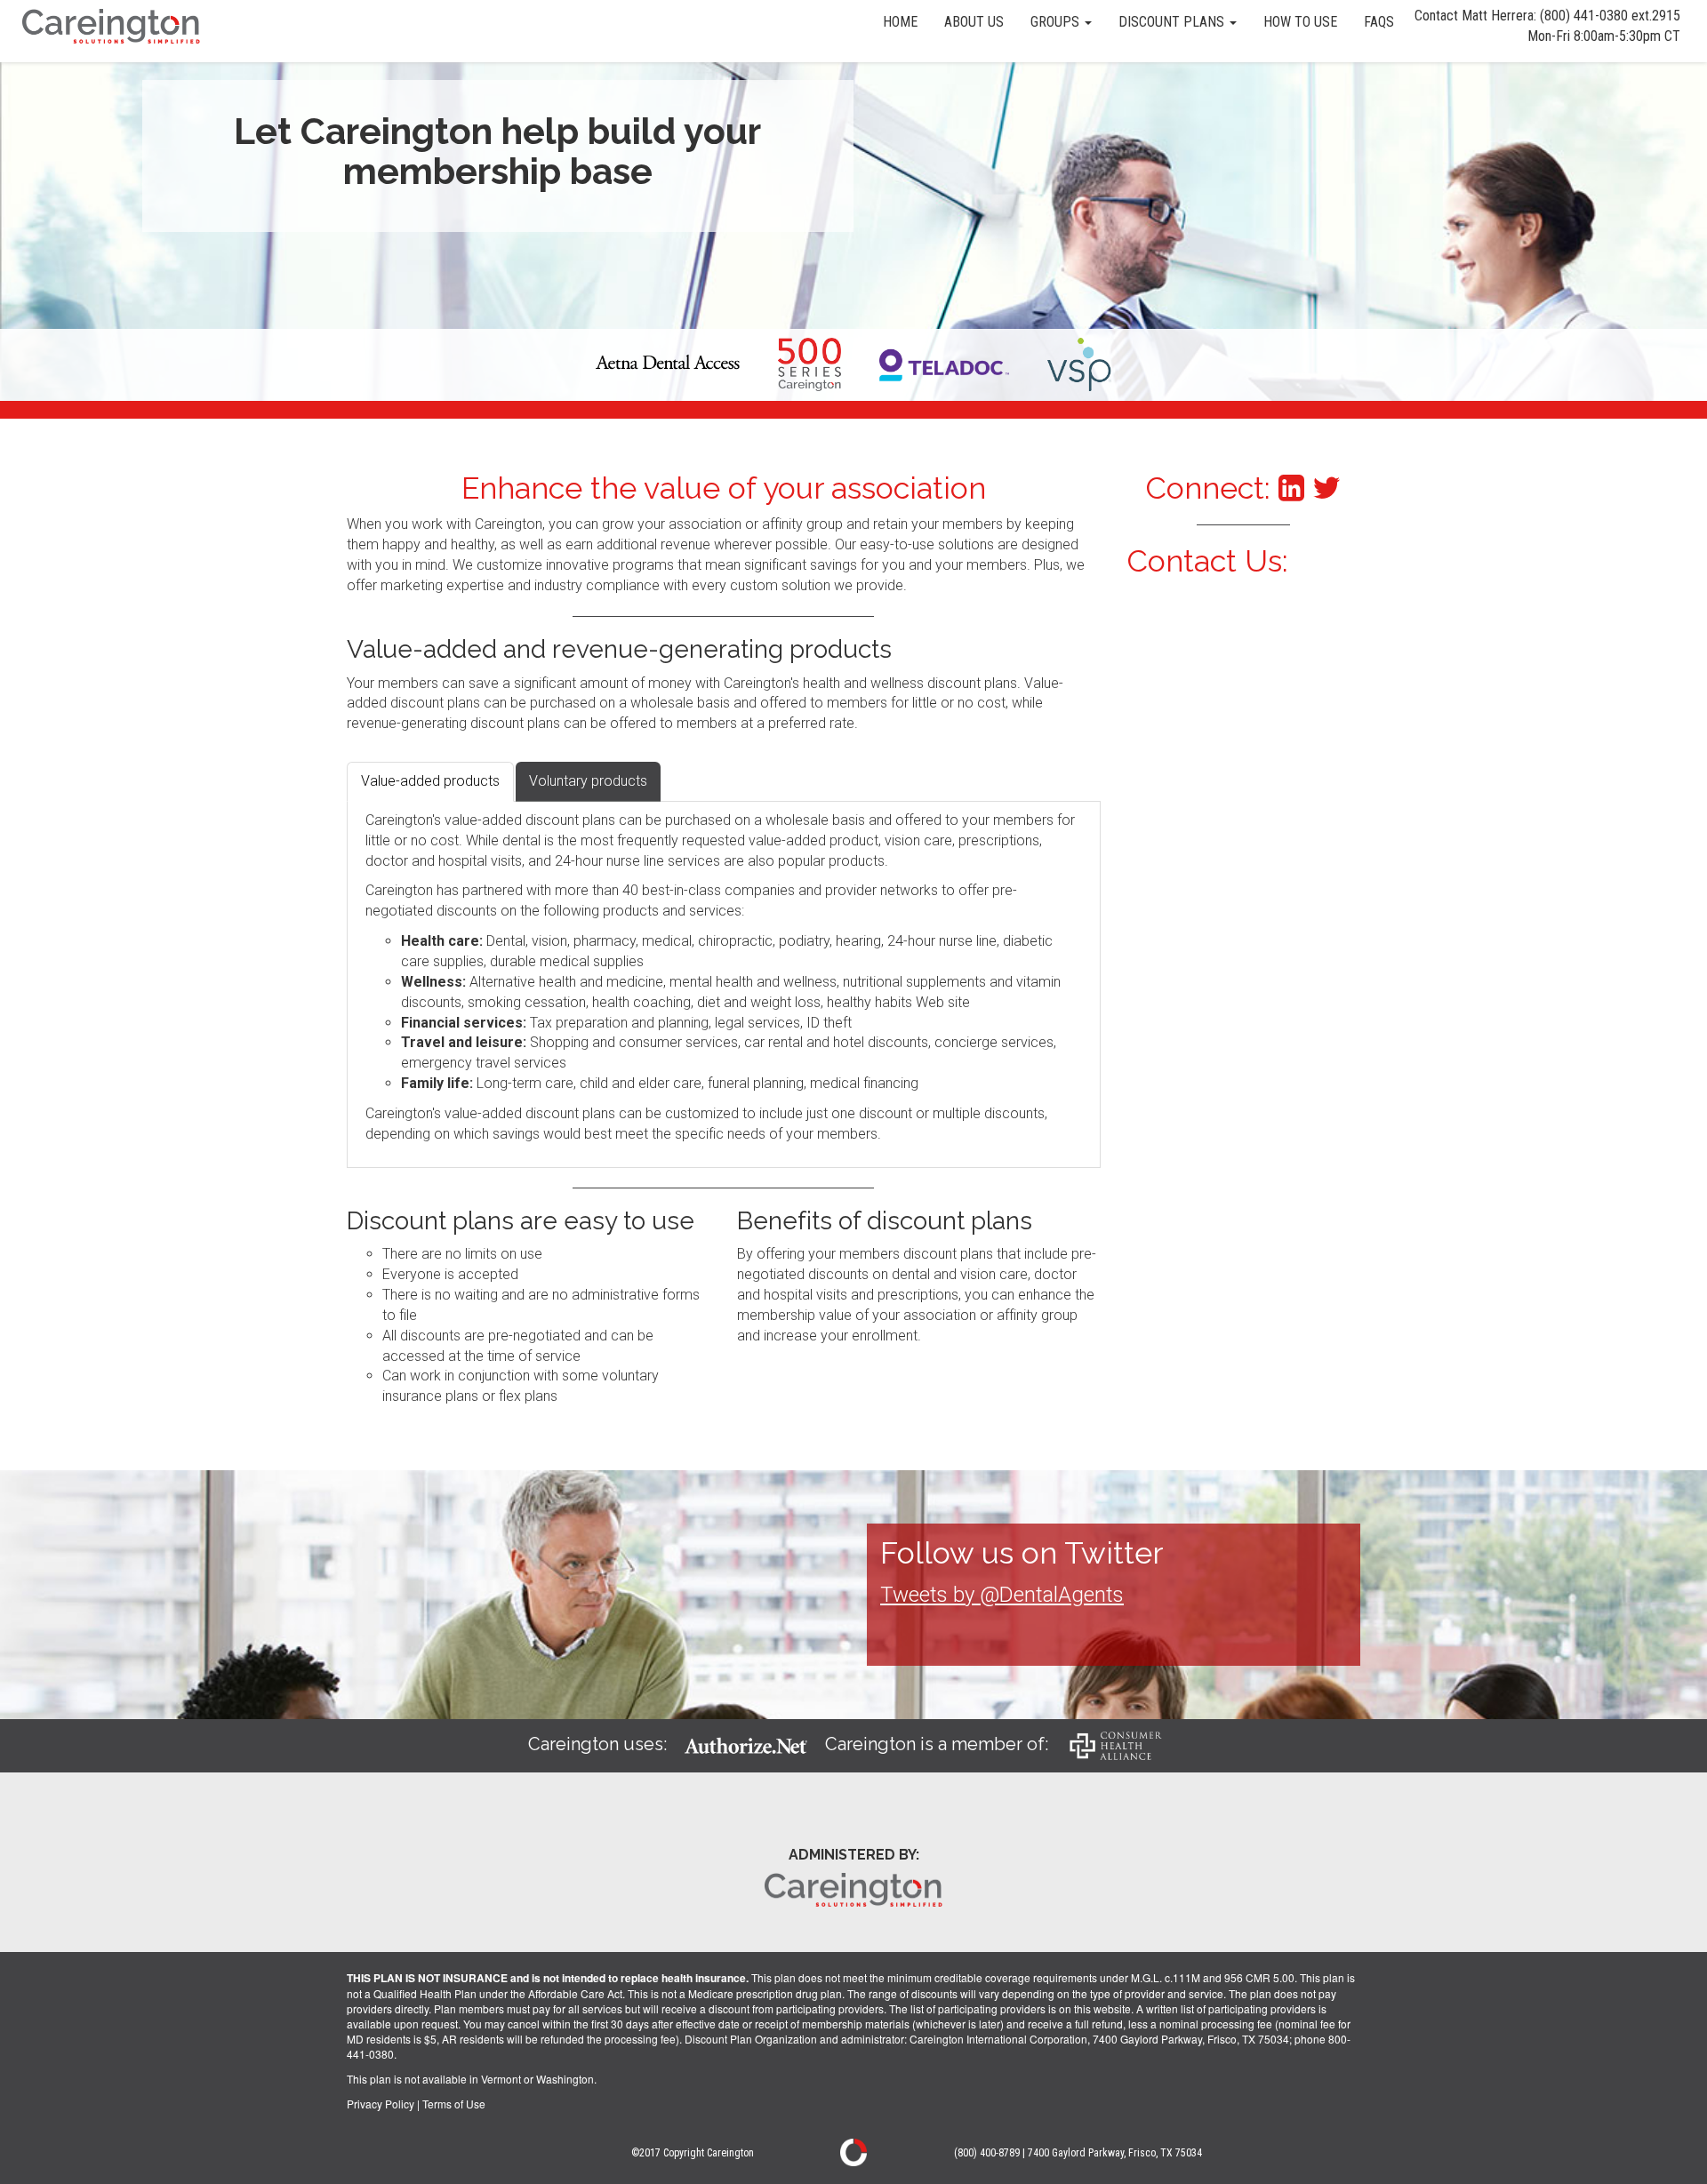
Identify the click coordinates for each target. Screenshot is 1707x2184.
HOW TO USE (1300, 22)
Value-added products (430, 781)
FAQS (1379, 22)
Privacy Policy (381, 2104)
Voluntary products (588, 781)
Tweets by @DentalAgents (1002, 1595)
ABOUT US (974, 22)
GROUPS (1057, 22)
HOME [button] (900, 22)
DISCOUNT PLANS (1173, 22)
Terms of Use (454, 2104)
